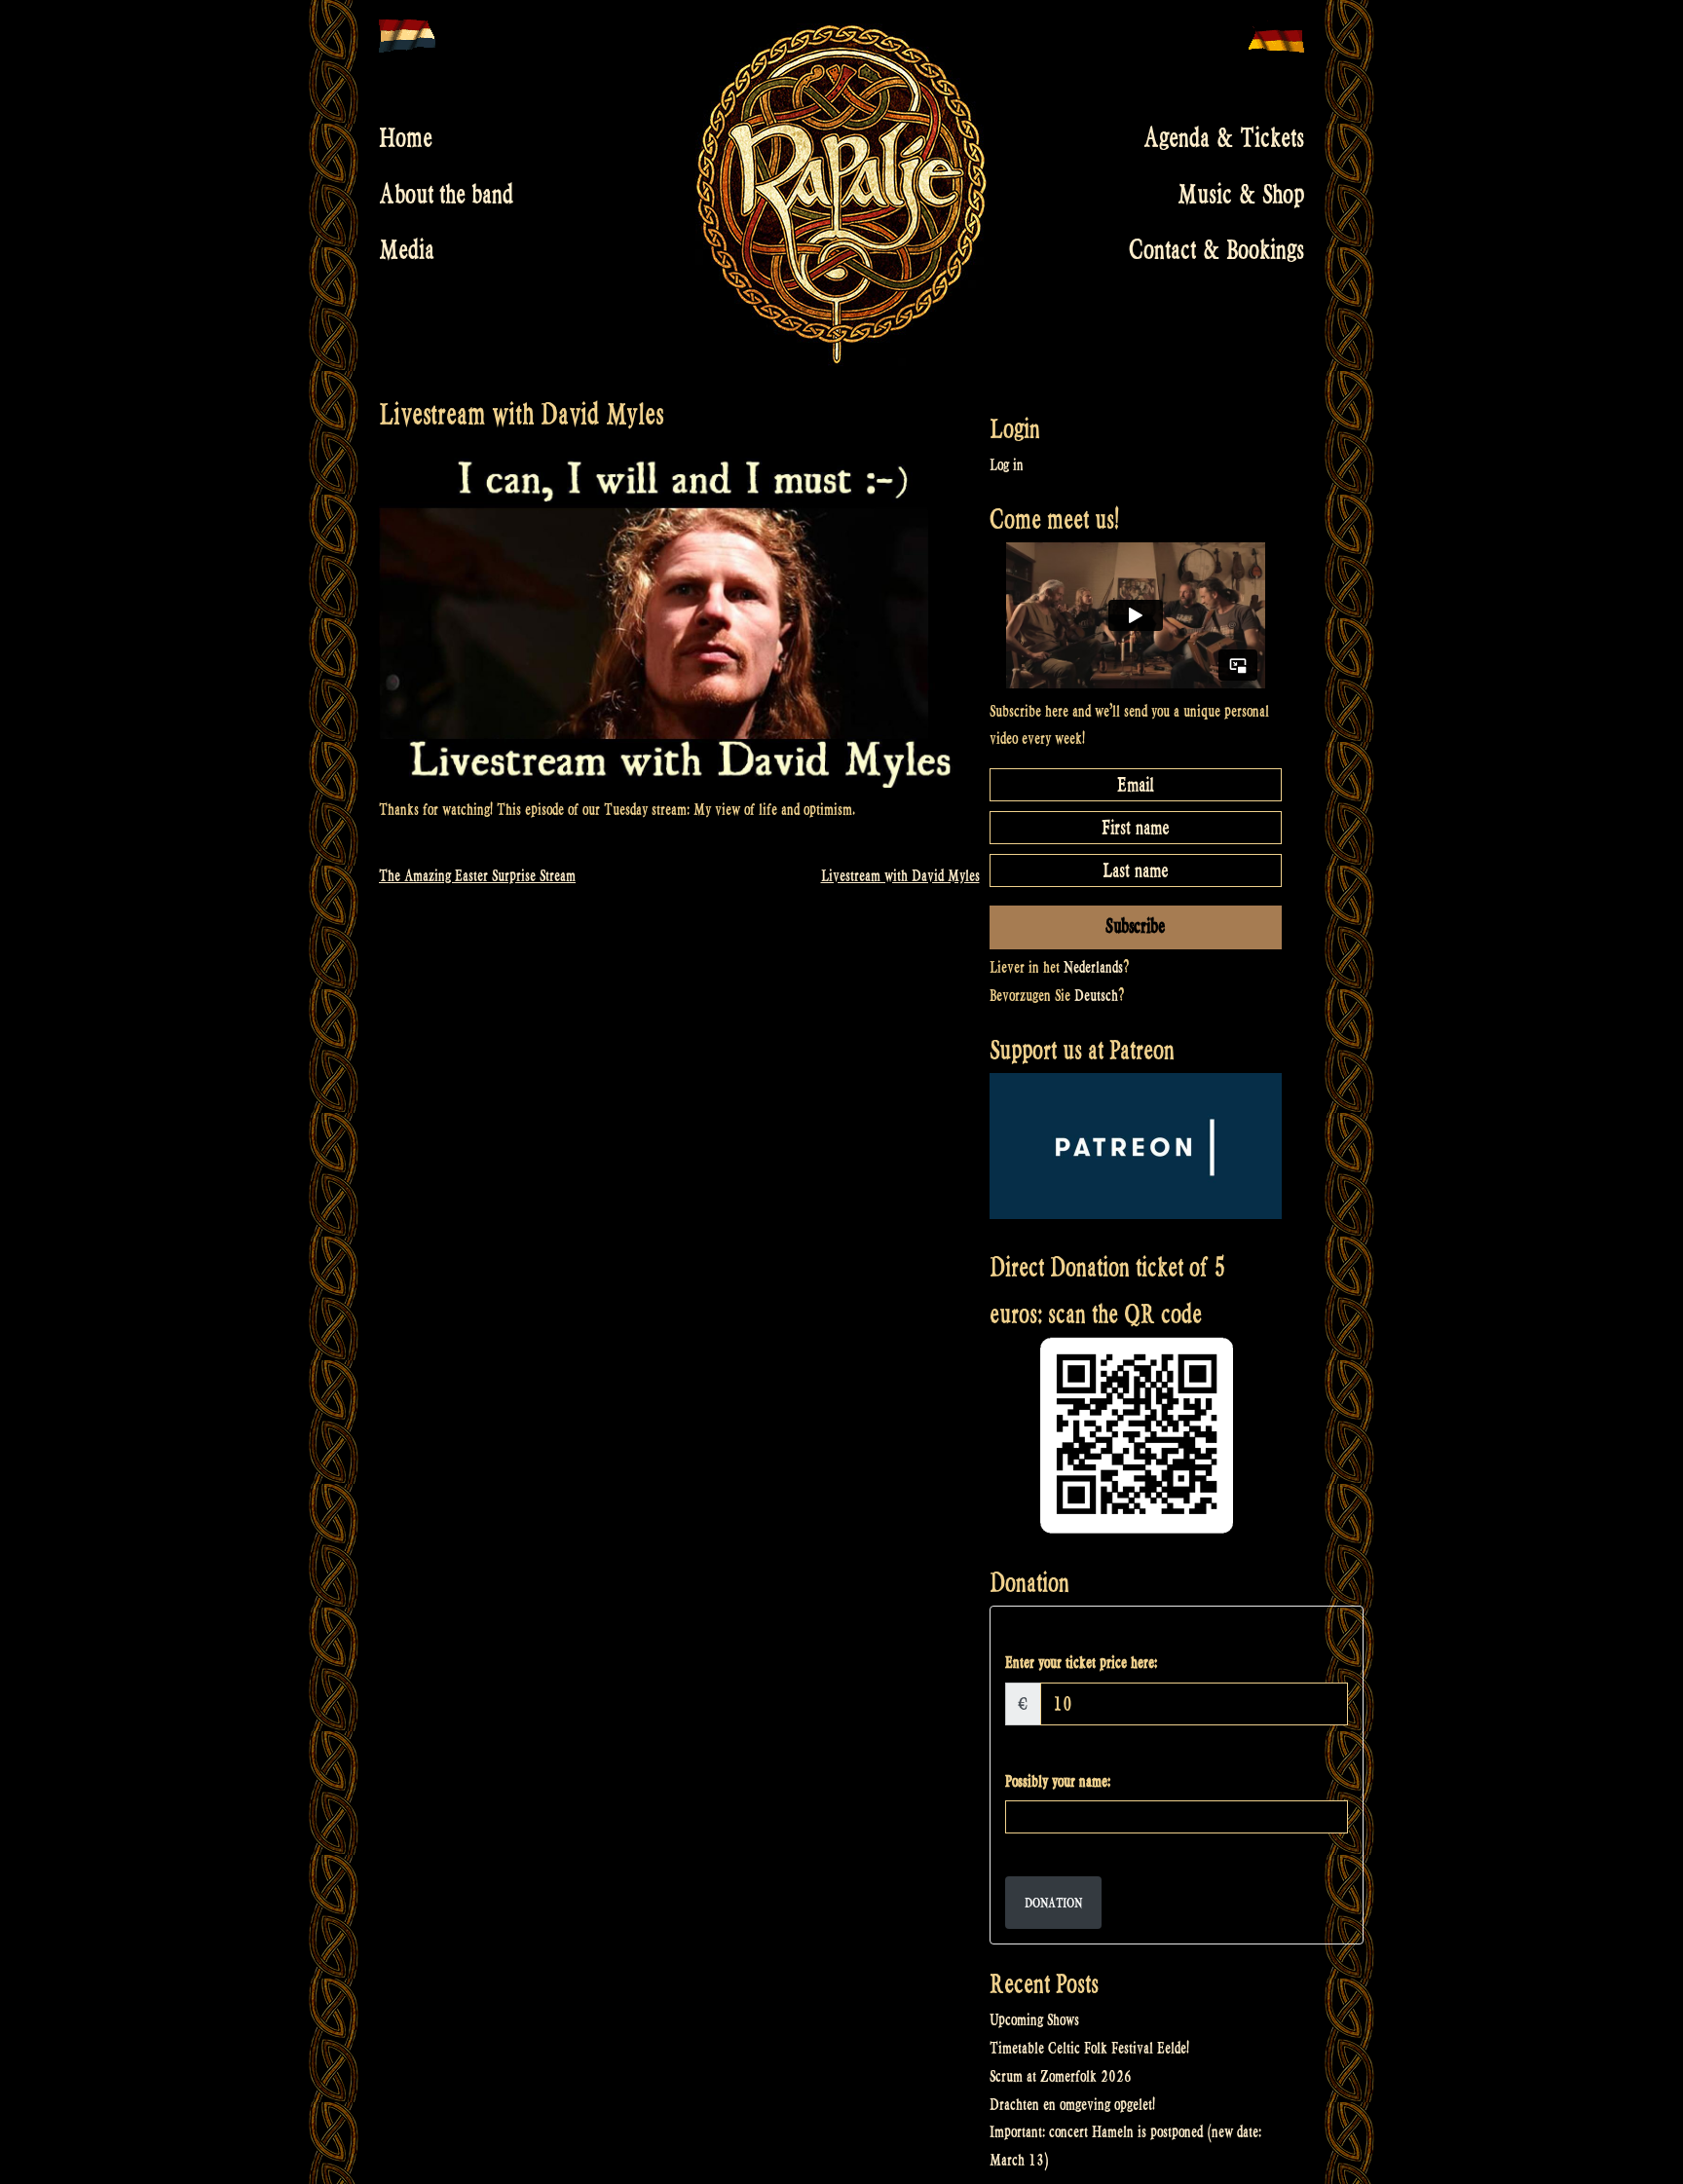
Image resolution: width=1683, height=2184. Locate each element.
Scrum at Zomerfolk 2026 (1061, 2076)
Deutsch (1096, 996)
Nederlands (1093, 967)
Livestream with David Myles (900, 876)
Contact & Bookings (1216, 250)
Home (406, 138)
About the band (446, 194)
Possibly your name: (1058, 1781)
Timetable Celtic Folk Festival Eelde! (1089, 2048)
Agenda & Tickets (1224, 138)
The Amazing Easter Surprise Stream (477, 876)
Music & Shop (1241, 194)
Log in (1007, 465)
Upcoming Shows (1034, 2020)
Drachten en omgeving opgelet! (1072, 2105)
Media (407, 250)
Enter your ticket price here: (1081, 1663)
